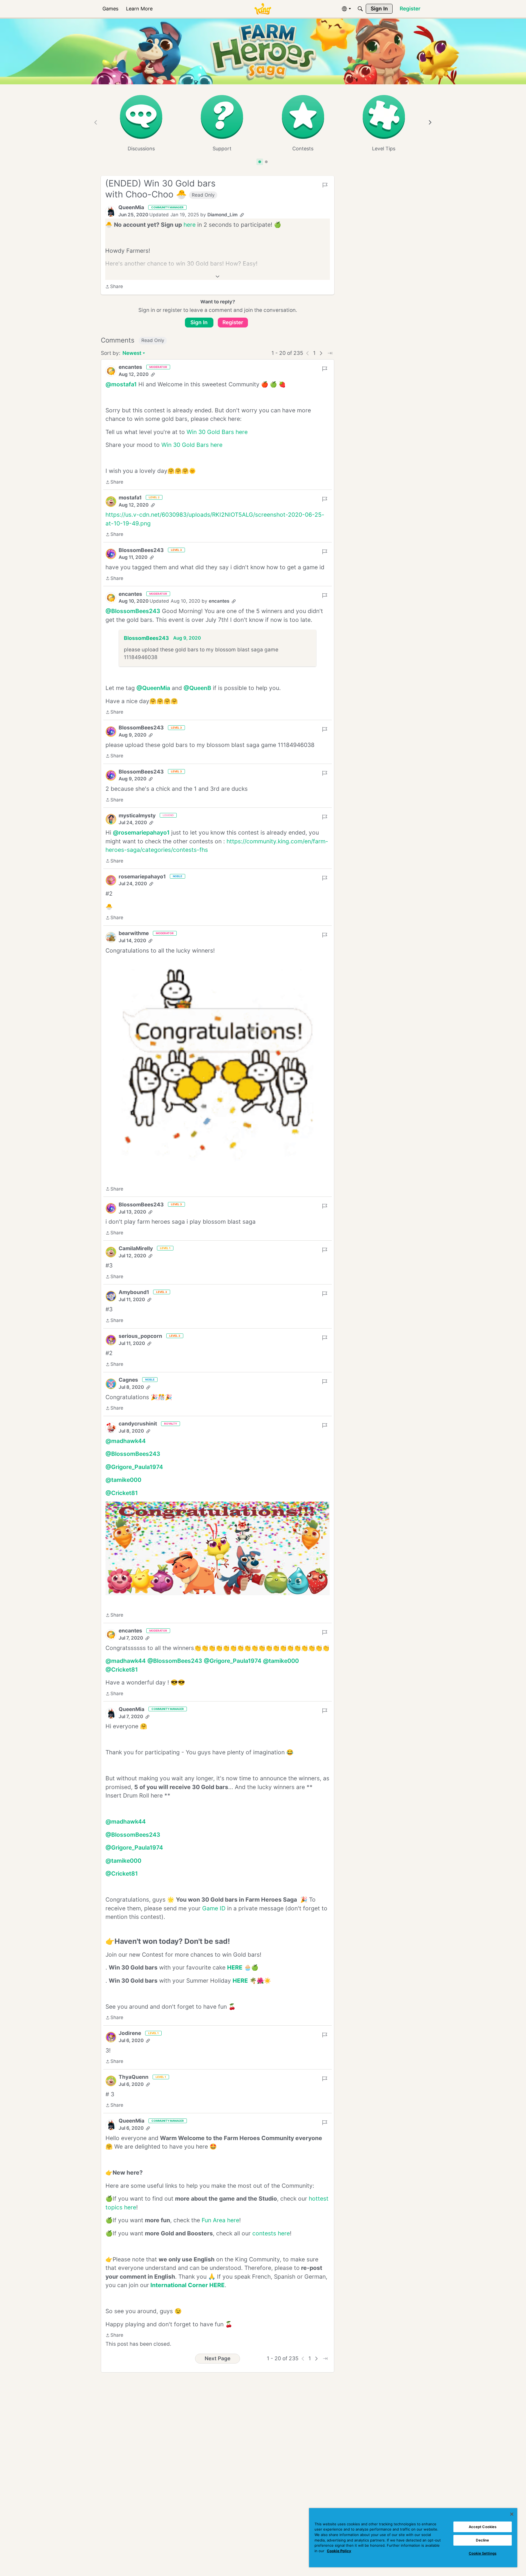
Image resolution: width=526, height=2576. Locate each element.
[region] (413, 2538)
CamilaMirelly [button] (136, 1248)
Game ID (214, 1908)
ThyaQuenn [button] (134, 2077)
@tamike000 (123, 1480)
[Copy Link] (242, 215)
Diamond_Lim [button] (222, 215)
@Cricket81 (122, 1493)
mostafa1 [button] (130, 498)
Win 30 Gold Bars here (217, 432)
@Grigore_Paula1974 (134, 1467)
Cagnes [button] (128, 1380)
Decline (482, 2540)
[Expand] (218, 277)
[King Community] (263, 9)
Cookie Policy (339, 2551)
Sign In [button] (199, 322)
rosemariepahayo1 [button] (142, 877)
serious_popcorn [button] (140, 1336)
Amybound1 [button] (134, 1292)
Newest (132, 354)
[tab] (260, 162)
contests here (271, 2233)
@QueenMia (153, 688)
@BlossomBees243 (133, 611)
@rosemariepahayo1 (141, 833)
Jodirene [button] (130, 2033)
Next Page (218, 2358)
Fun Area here (220, 2220)
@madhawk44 (126, 1441)
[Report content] (325, 185)
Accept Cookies (483, 2527)
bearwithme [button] (134, 933)
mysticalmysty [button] (137, 816)
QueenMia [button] (131, 207)
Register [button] (233, 322)
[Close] (512, 2514)
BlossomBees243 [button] (141, 550)
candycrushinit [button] (138, 1424)
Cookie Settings (483, 2553)
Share (114, 287)
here (190, 225)
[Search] (360, 9)
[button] (111, 211)
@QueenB (197, 688)
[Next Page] (321, 353)
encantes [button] (130, 367)
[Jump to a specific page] (330, 353)
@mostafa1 (121, 384)
